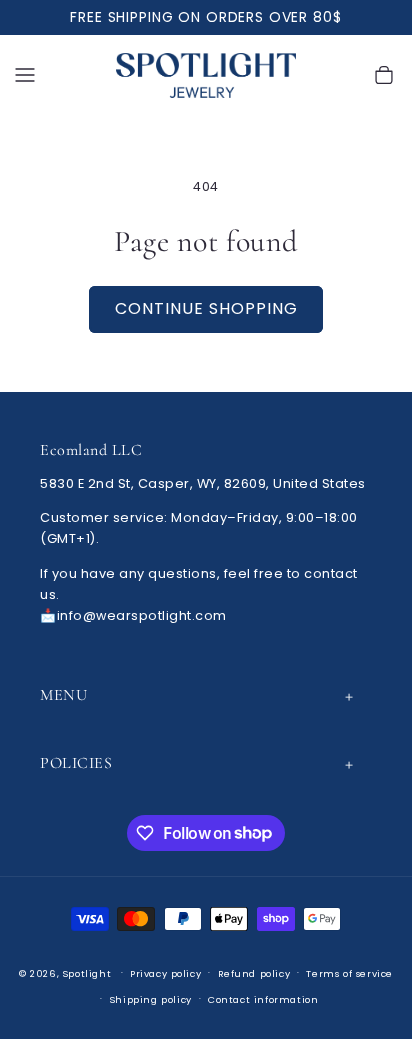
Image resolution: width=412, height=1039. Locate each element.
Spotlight (87, 972)
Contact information (263, 999)
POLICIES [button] (76, 763)
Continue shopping (206, 308)
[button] (25, 76)
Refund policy (254, 973)
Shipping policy (151, 999)
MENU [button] (63, 695)
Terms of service (349, 973)
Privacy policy (165, 973)
